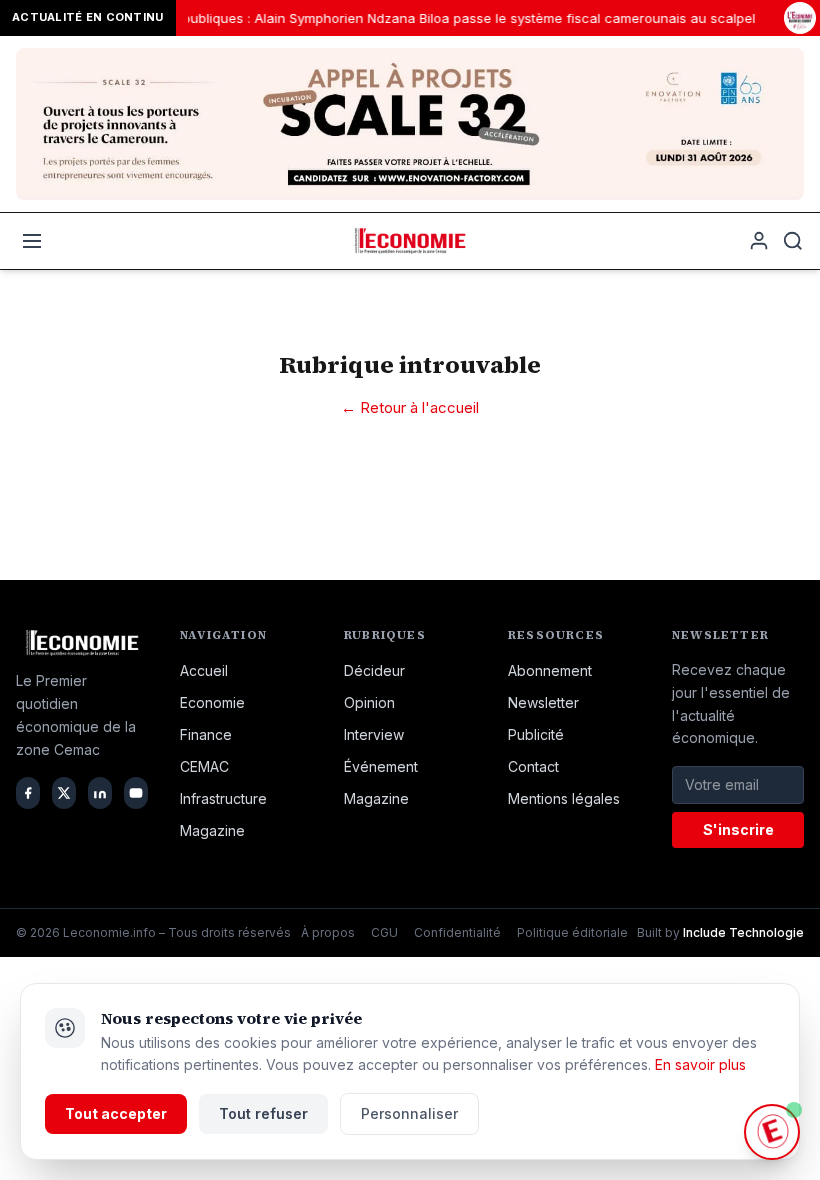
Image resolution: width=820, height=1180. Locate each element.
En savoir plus (700, 1064)
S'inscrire (738, 829)
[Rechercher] (793, 241)
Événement (381, 766)
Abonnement (550, 670)
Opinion (369, 702)
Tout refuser (263, 1113)
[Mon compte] (759, 241)
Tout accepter (116, 1113)
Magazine (212, 830)
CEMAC (204, 766)
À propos (328, 932)
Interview (374, 734)
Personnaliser (409, 1113)
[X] (64, 793)
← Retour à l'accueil (410, 407)
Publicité (536, 734)
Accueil (204, 670)
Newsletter (543, 702)
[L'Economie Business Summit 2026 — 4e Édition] (800, 18)
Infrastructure (223, 798)
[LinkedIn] (100, 793)
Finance (206, 734)
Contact (533, 766)
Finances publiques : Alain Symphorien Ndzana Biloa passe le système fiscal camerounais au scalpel (430, 18)
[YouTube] (136, 793)
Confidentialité (457, 932)
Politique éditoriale (572, 932)
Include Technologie (743, 932)
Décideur (374, 670)
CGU (384, 932)
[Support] (772, 1132)
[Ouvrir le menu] (32, 241)
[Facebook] (28, 793)
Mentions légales (564, 798)
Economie (212, 702)
